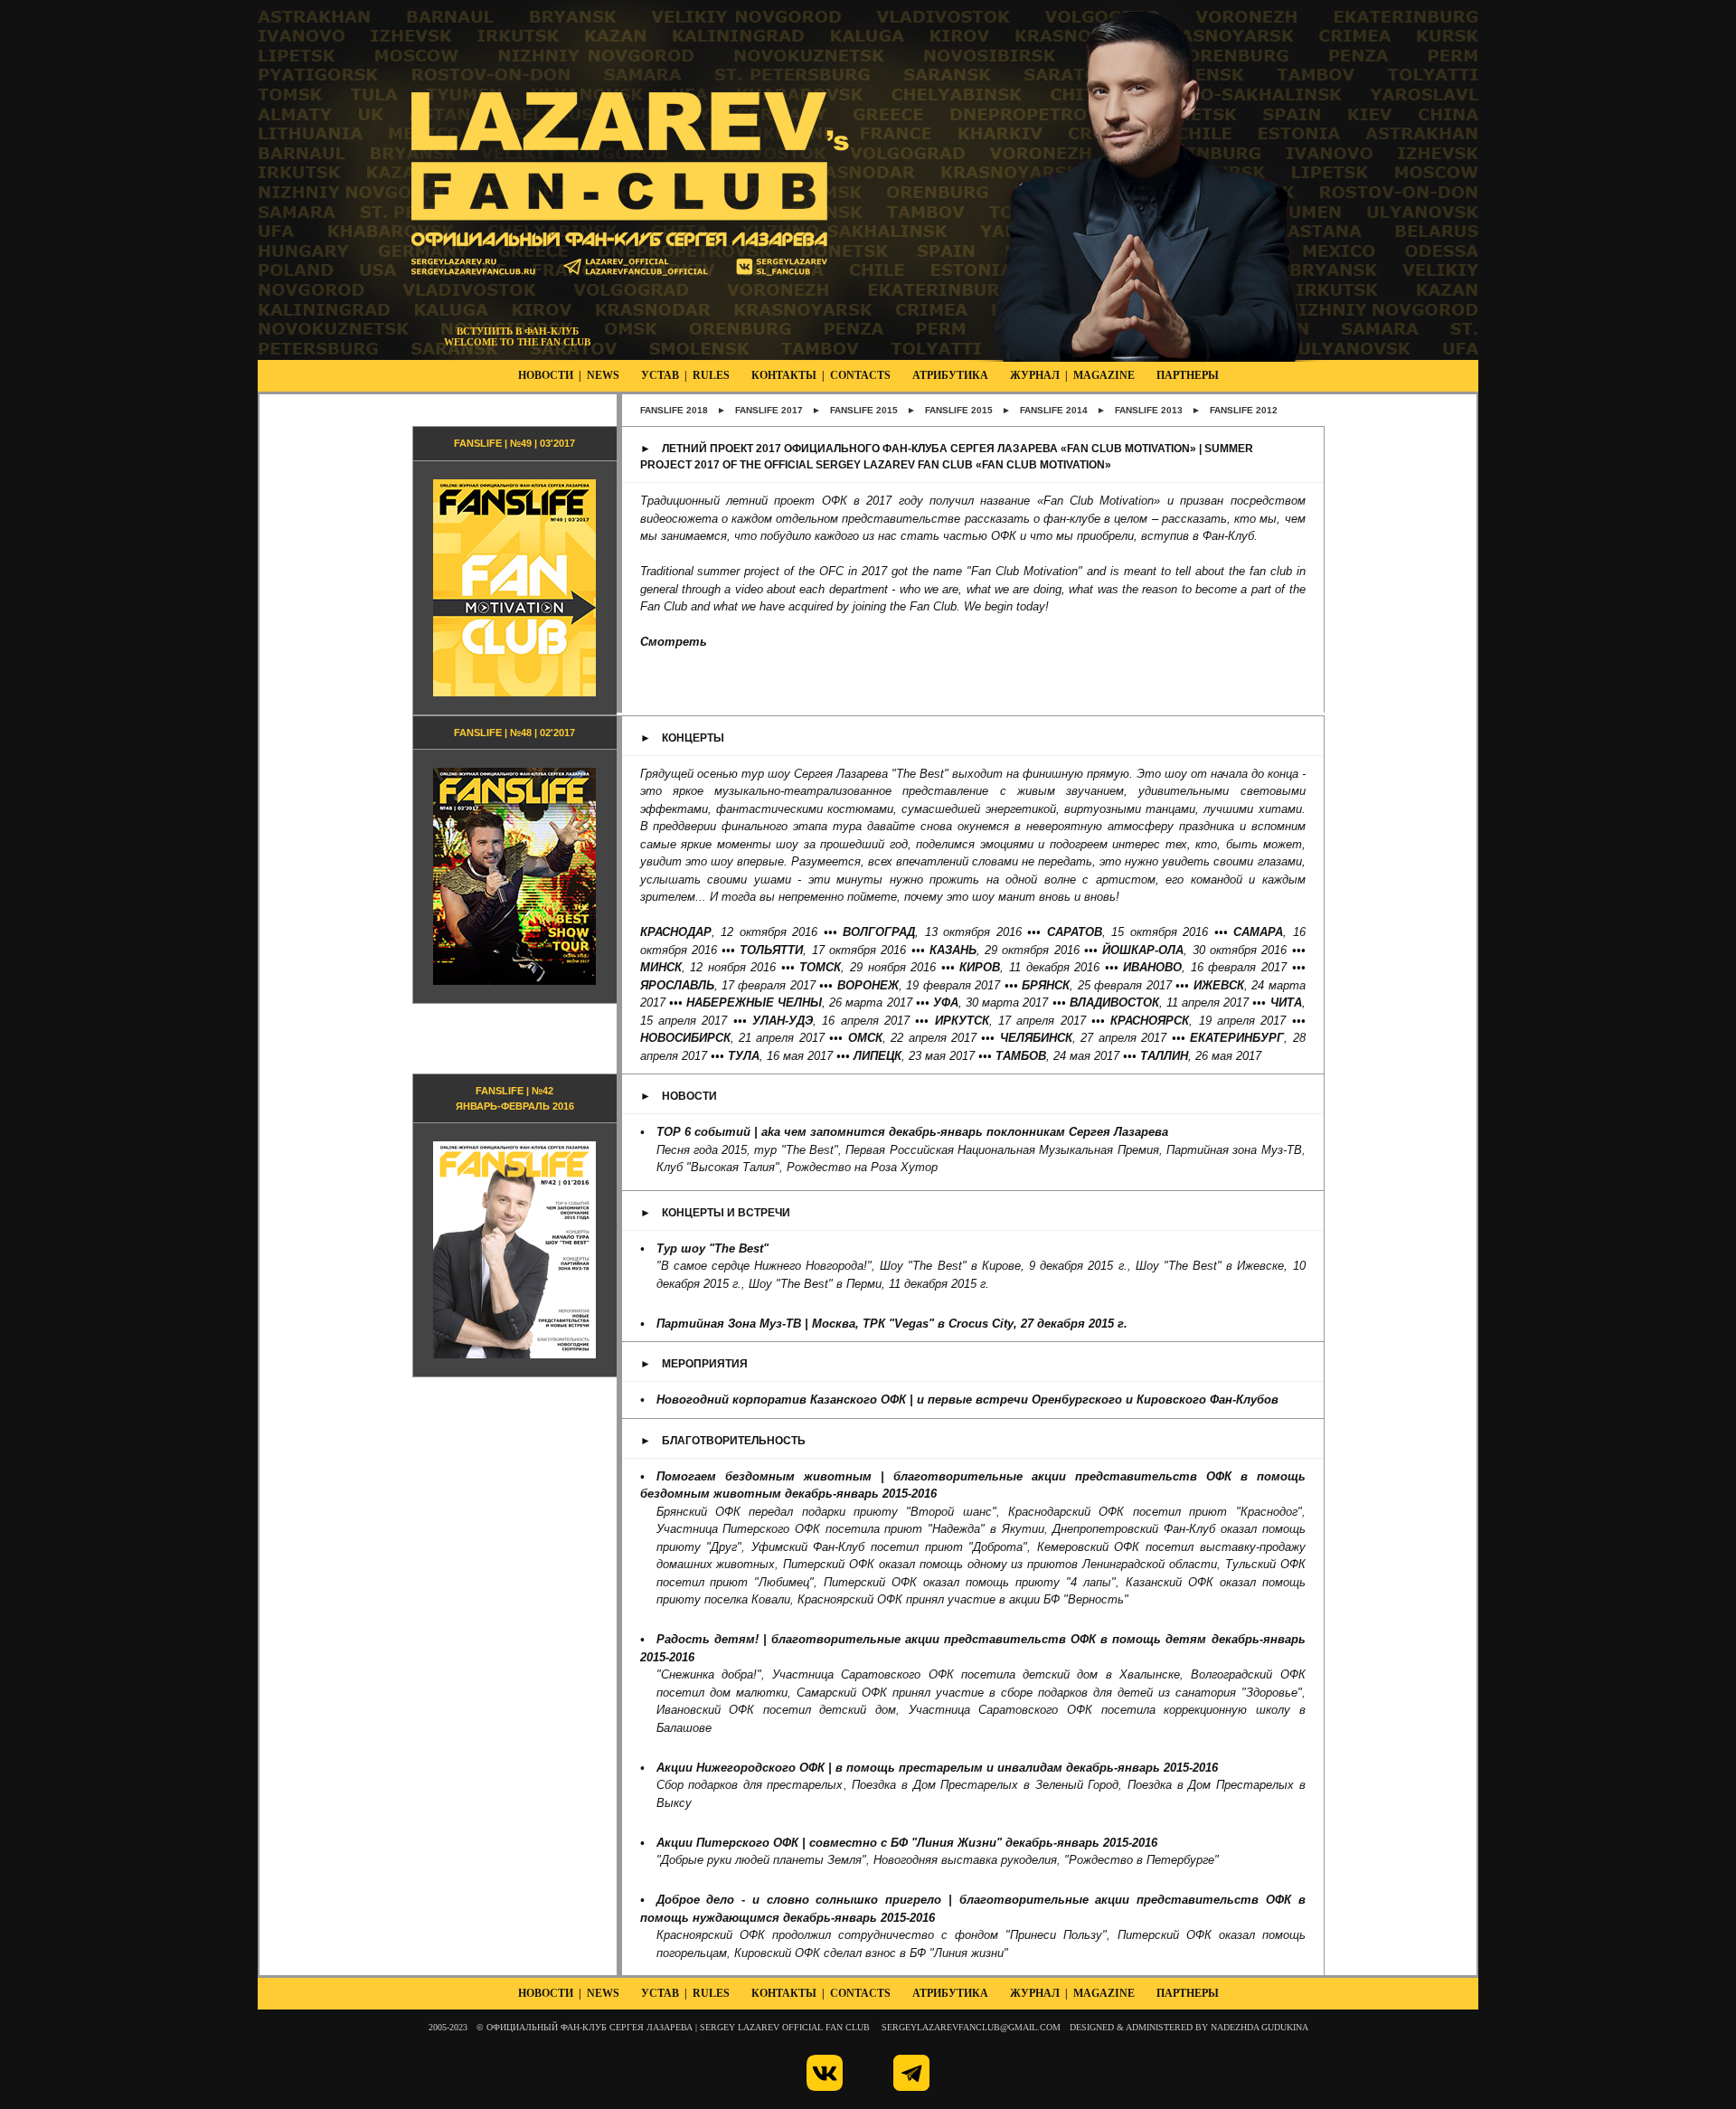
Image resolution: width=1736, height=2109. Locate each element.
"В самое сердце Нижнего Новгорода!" (764, 1266)
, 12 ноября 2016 (708, 967)
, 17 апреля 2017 (1010, 1021)
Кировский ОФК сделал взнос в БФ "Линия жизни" (871, 1953)
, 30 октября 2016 (1194, 950)
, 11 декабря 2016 (1029, 967)
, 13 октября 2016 (932, 932)
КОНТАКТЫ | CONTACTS (821, 375)
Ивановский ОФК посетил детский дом (777, 1710)
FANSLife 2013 (1149, 410)
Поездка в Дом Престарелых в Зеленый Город (985, 1785)
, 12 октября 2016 (729, 932)
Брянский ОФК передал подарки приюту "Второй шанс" (826, 1512)
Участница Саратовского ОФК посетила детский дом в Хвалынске (976, 1674)
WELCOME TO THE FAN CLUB (517, 342)
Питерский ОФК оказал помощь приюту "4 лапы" (970, 1582)
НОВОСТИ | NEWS (569, 375)
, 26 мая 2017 (1201, 1056)
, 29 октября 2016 (1005, 950)
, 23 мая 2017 (914, 1056)
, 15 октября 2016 (1128, 932)
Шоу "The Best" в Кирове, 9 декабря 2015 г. (1003, 1266)
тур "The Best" (796, 1150)
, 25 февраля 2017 (1096, 985)
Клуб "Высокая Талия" (718, 1167)
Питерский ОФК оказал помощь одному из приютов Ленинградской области (1000, 1564)
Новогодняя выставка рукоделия (965, 1860)
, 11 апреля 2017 (1160, 1002)
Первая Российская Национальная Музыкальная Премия (1002, 1150)
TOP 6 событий (703, 1132)
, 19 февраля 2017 (919, 985)
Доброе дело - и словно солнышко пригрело (799, 1900)
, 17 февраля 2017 (728, 985)
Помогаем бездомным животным (764, 1476)
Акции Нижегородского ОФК (741, 1768)
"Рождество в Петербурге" (1142, 1860)
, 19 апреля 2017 (1198, 1021)
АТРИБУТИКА (950, 375)
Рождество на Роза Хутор (862, 1167)
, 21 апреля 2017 (732, 1038)
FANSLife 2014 (1054, 410)
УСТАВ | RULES (685, 375)
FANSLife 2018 (674, 410)
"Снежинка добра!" (709, 1674)
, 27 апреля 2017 (1083, 1038)
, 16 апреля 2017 (831, 1021)
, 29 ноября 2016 (868, 967)
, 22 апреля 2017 (912, 1038)
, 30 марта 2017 (991, 1002)
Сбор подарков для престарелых (750, 1785)
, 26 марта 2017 (799, 1002)
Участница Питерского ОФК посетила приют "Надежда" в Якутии (850, 1529)
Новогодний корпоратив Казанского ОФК (781, 1400)
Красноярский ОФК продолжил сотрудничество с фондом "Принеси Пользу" (882, 1935)
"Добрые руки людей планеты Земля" (761, 1860)
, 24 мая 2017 (1057, 1056)
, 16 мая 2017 (780, 1056)
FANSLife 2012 (1244, 410)
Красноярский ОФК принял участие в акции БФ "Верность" (963, 1599)
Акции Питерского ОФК (727, 1843)
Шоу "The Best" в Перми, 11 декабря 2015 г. (869, 1284)
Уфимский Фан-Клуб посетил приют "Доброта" (889, 1547)
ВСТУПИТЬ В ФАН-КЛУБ (518, 331)
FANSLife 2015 (864, 410)
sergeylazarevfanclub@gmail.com (971, 2027)
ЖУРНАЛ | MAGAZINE (1072, 375)
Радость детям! (708, 1639)
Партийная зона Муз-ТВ (1234, 1150)
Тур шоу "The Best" (712, 1248)
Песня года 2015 (702, 1150)
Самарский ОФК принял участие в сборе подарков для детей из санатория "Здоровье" (1049, 1693)
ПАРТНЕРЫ (1188, 375)
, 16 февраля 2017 (1205, 967)
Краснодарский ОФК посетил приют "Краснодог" (1155, 1512)
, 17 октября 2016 (823, 950)
